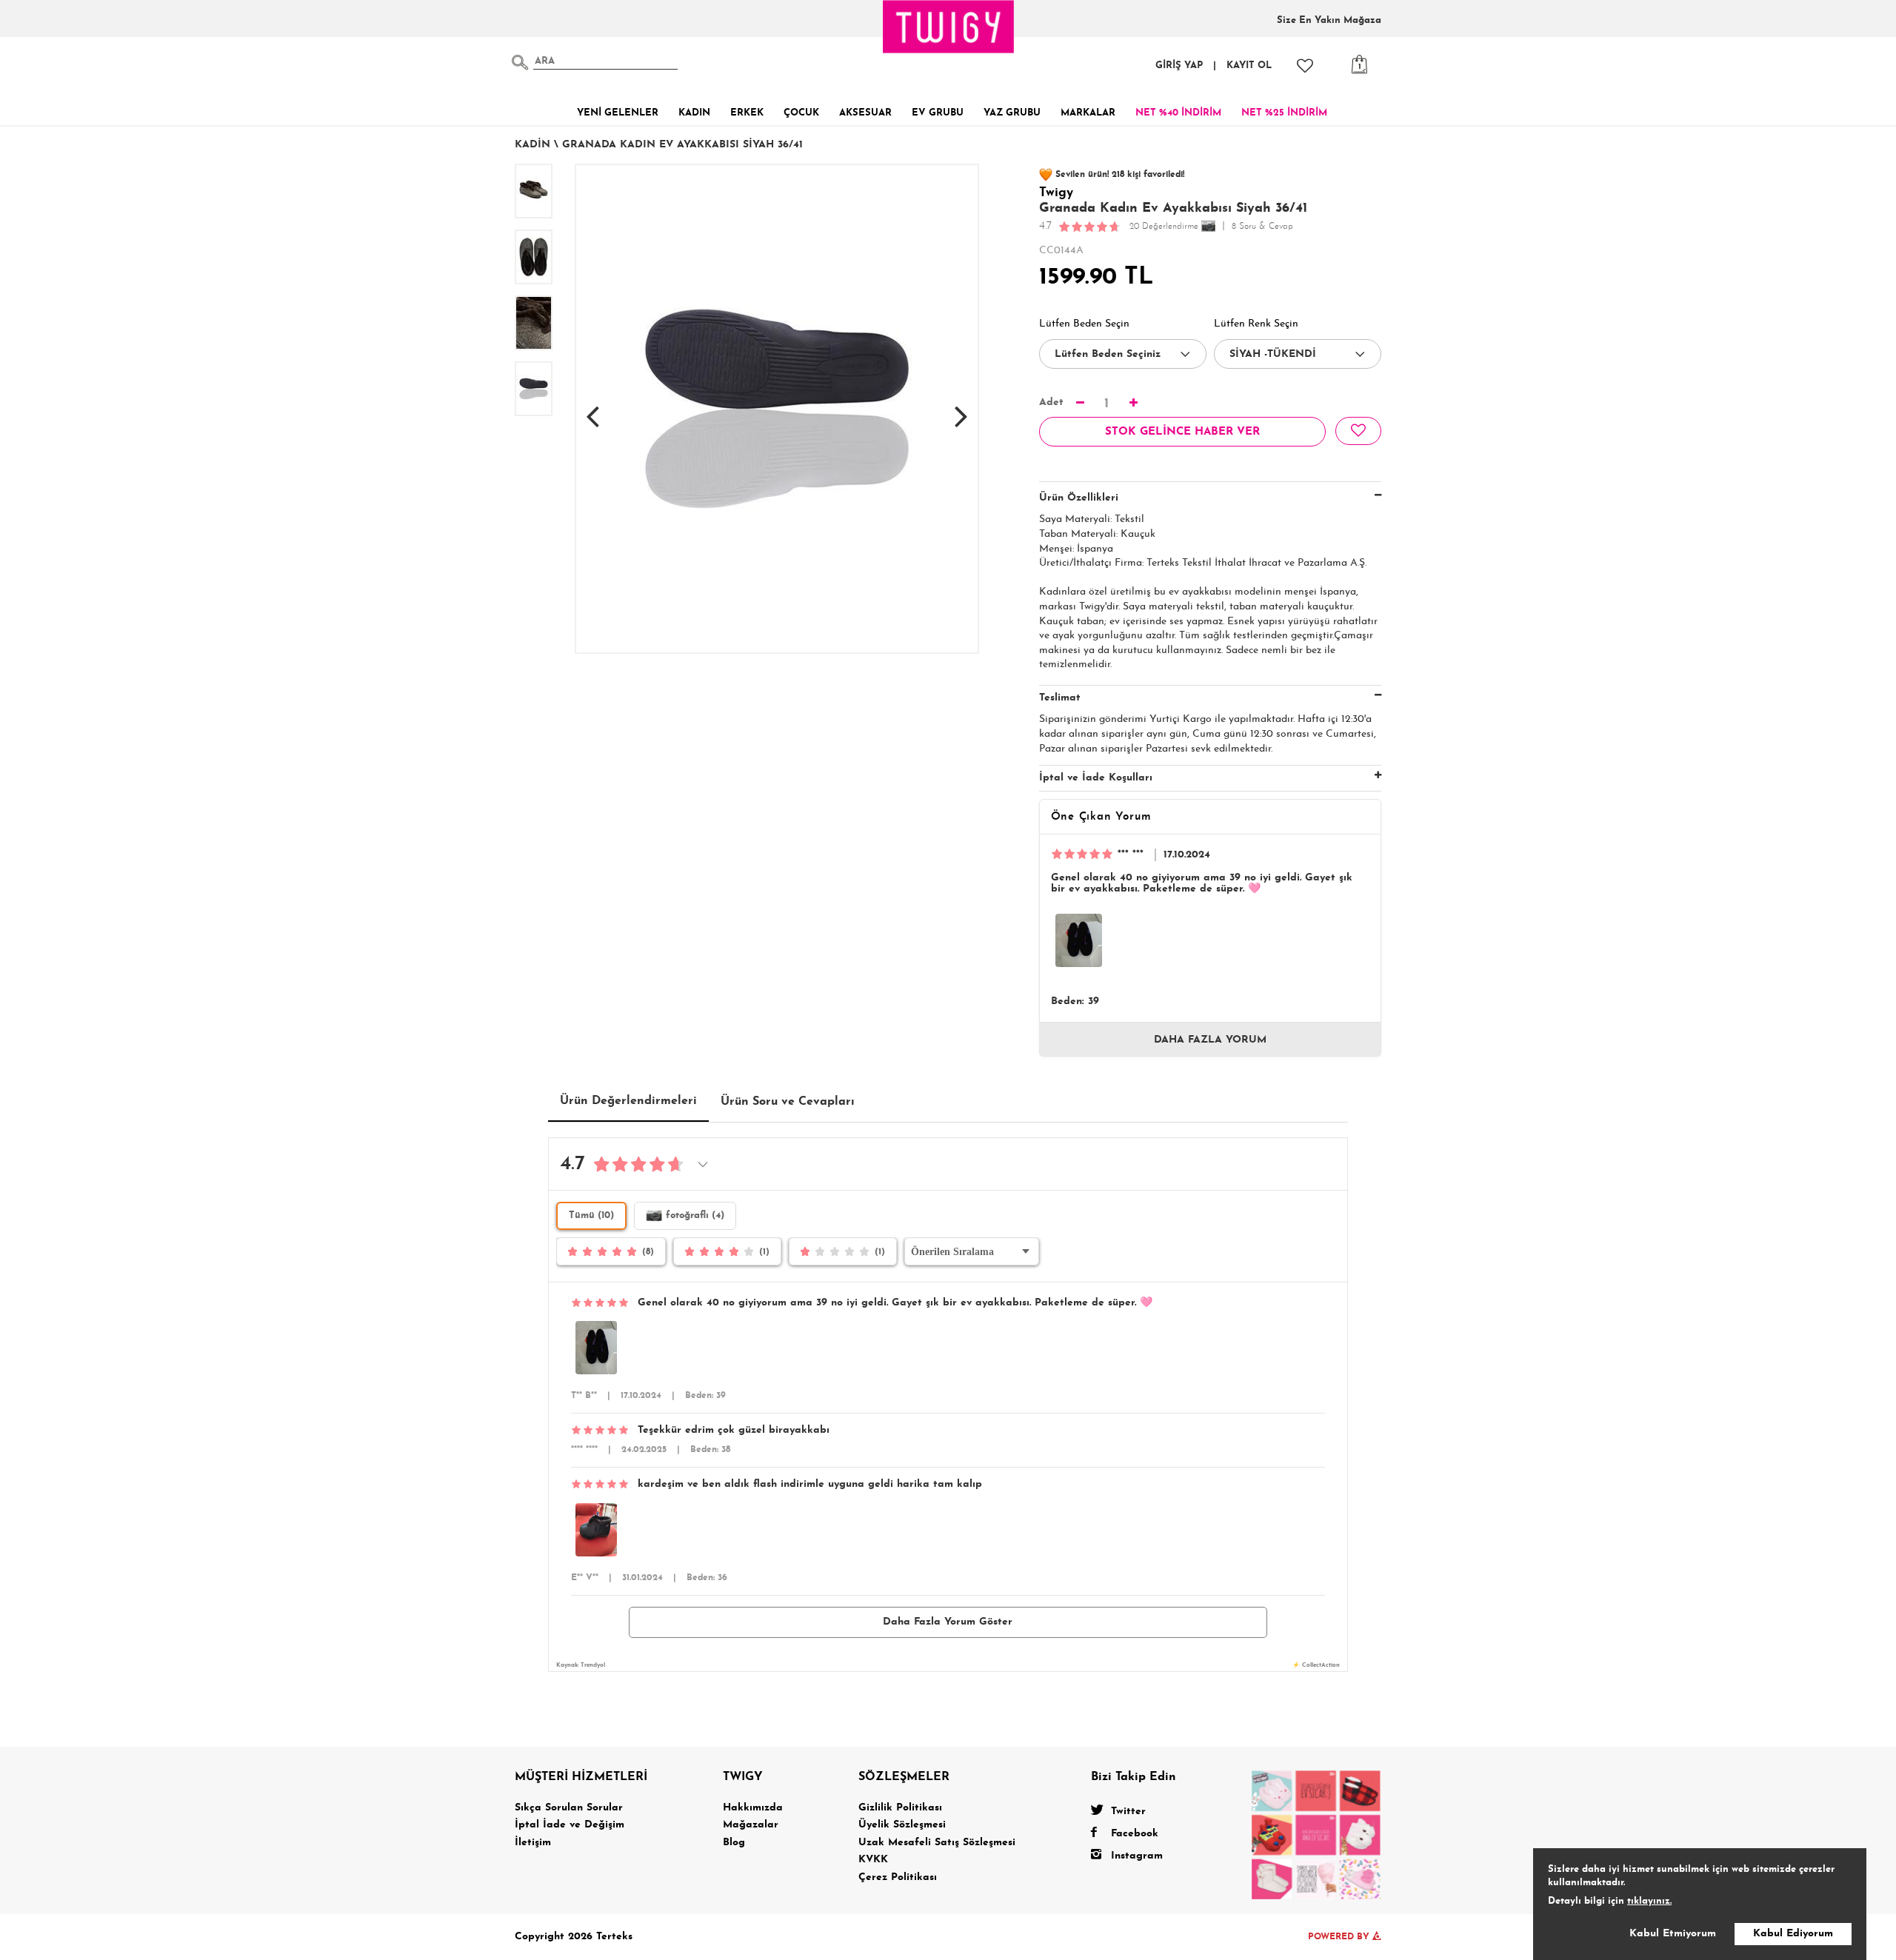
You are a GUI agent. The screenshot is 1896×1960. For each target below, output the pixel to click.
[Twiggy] (1316, 1834)
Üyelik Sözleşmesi (902, 1825)
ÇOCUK (801, 113)
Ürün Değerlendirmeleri (628, 1101)
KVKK (873, 1860)
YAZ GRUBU (1012, 113)
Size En (1329, 20)
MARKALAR (1088, 113)
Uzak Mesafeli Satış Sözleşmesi (937, 1843)
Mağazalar (751, 1825)
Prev (592, 409)
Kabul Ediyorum (1793, 1934)
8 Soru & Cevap (1262, 227)
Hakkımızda (753, 1808)
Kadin (533, 145)
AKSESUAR (865, 113)
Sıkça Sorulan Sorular (569, 1808)
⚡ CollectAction (1316, 1665)
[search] (520, 62)
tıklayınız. (1649, 1901)
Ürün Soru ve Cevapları (788, 1102)
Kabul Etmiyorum (1673, 1934)
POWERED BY (1340, 1937)
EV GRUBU (938, 113)
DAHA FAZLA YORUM (1210, 1040)
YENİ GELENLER (618, 113)
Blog (734, 1843)
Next (961, 409)
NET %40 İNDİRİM (1178, 113)
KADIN (694, 113)
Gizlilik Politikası (900, 1808)
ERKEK (747, 113)
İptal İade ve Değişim (570, 1825)
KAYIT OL (1249, 66)
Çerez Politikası (898, 1877)
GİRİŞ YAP (1179, 66)
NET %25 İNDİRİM (1284, 113)
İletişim (533, 1843)
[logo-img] (949, 27)
